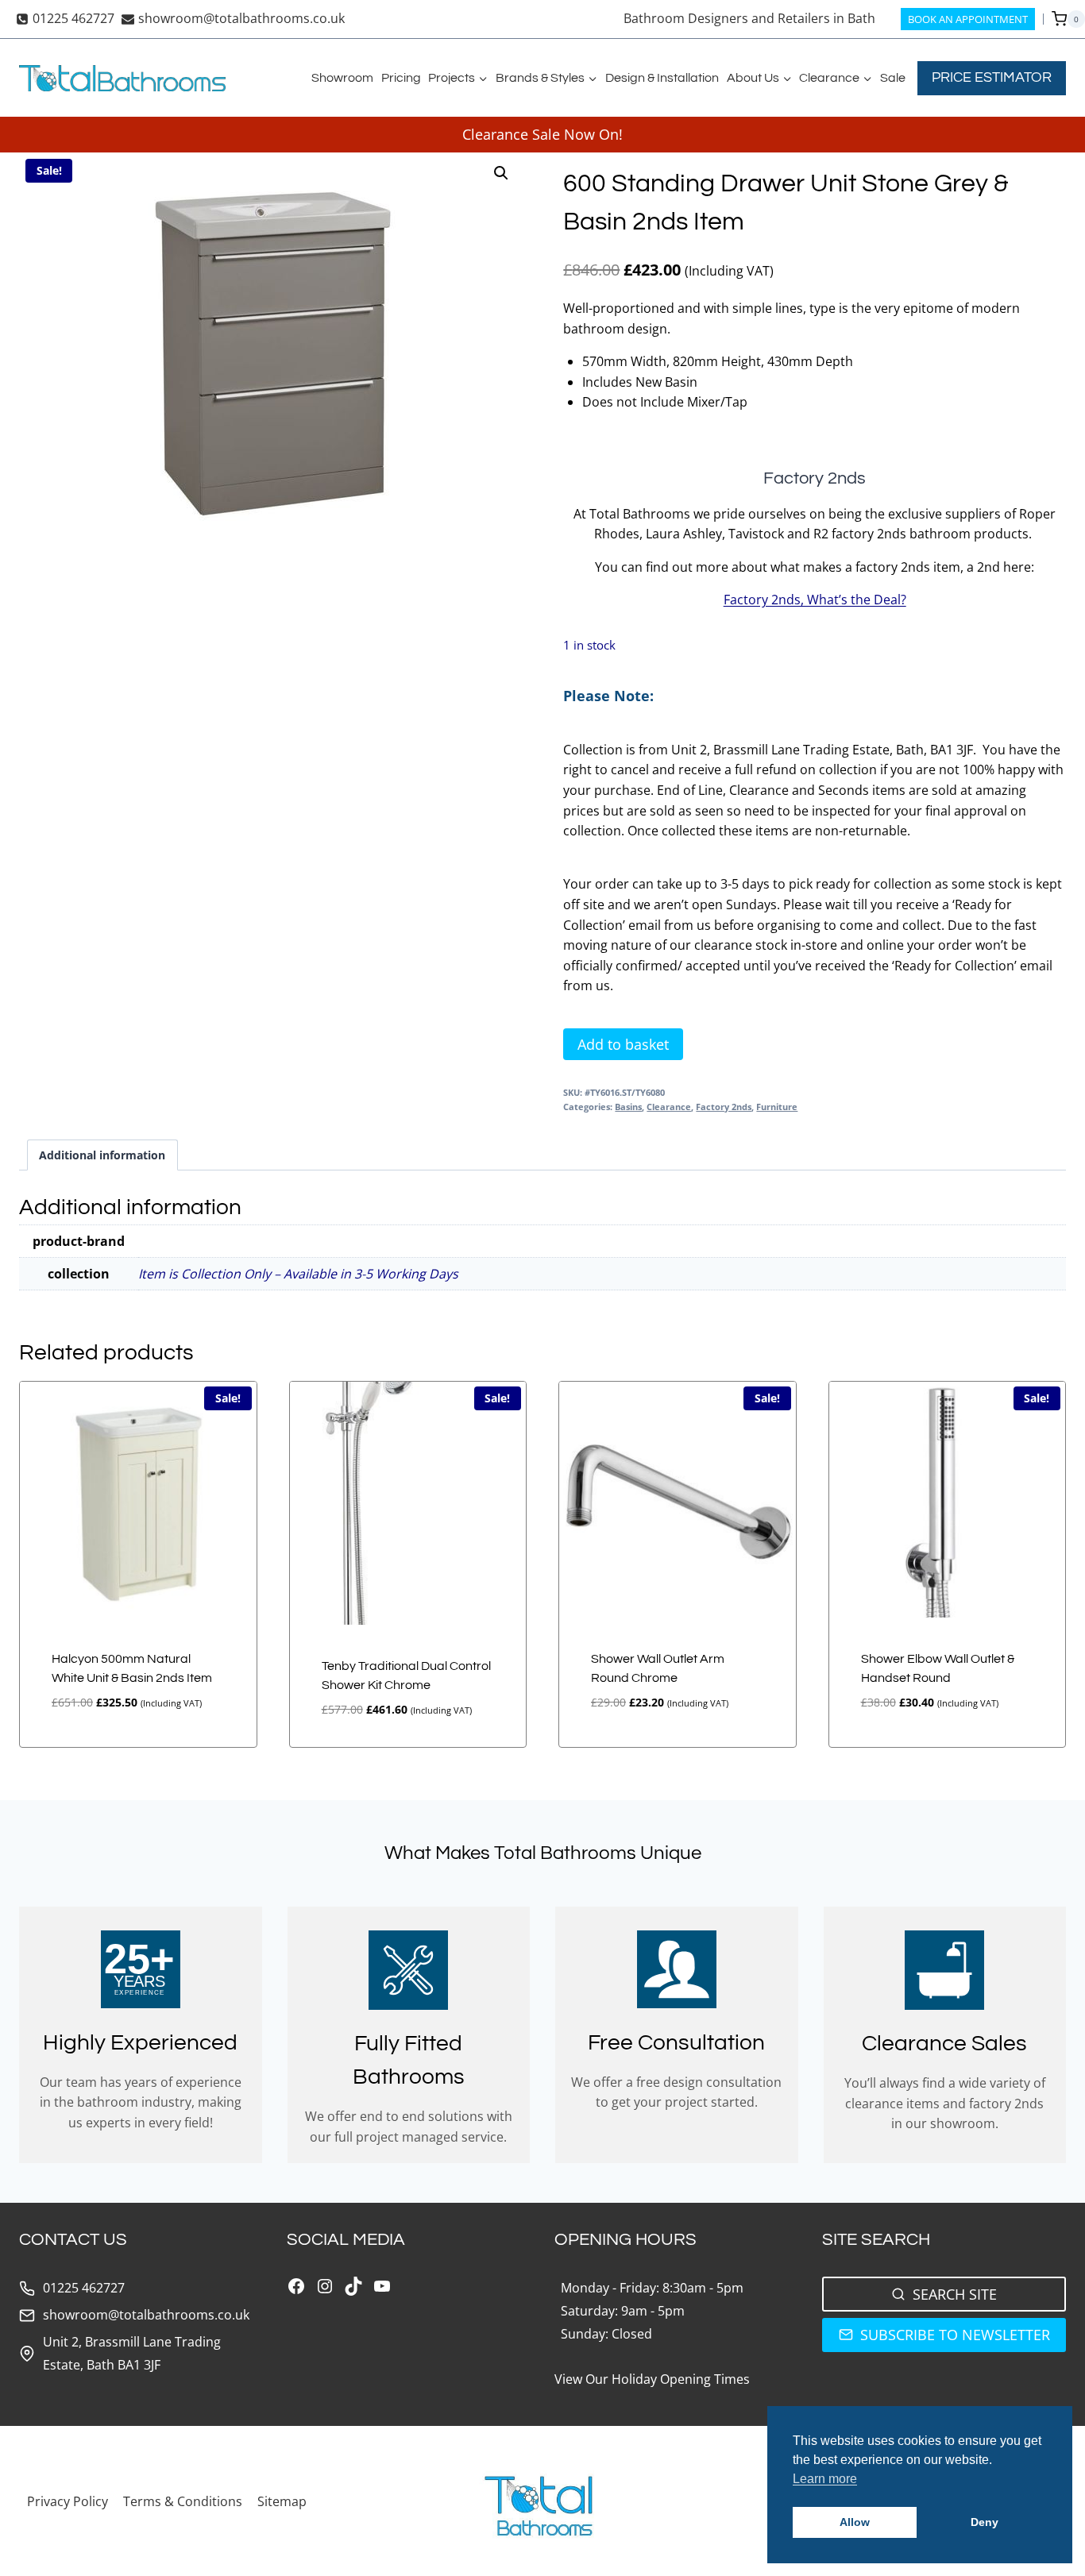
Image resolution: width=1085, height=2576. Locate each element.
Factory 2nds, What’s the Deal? (815, 600)
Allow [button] (855, 2522)
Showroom (342, 78)
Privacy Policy (68, 2501)
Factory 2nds (724, 1107)
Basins (628, 1107)
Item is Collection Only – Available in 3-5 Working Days (298, 1274)
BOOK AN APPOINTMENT (968, 19)
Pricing (401, 78)
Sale (893, 78)
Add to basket (623, 1044)
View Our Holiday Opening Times (652, 2379)
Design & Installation (662, 78)
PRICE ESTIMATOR (992, 77)
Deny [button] (985, 2522)
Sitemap (282, 2501)
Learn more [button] (825, 2479)
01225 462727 (84, 2288)
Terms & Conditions (183, 2501)
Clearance (669, 1107)
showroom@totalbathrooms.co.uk (146, 2315)
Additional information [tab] (102, 1155)
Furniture (777, 1107)
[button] (501, 173)
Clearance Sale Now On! (542, 134)
